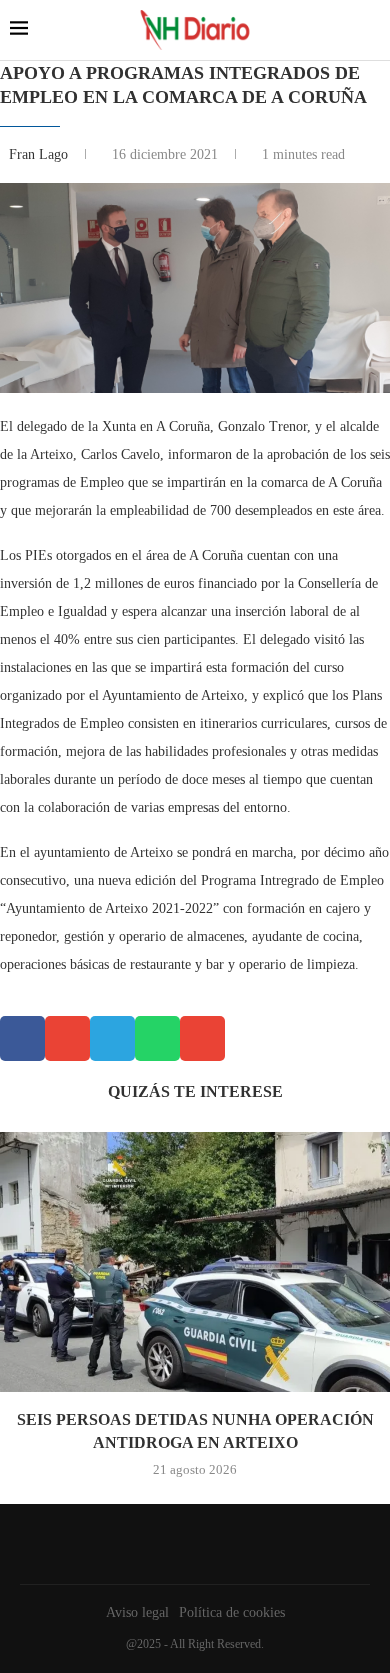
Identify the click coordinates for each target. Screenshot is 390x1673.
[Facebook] (190, 1544)
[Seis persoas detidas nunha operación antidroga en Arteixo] (195, 1262)
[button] (22, 1038)
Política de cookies (232, 1612)
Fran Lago (40, 154)
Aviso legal (137, 1612)
